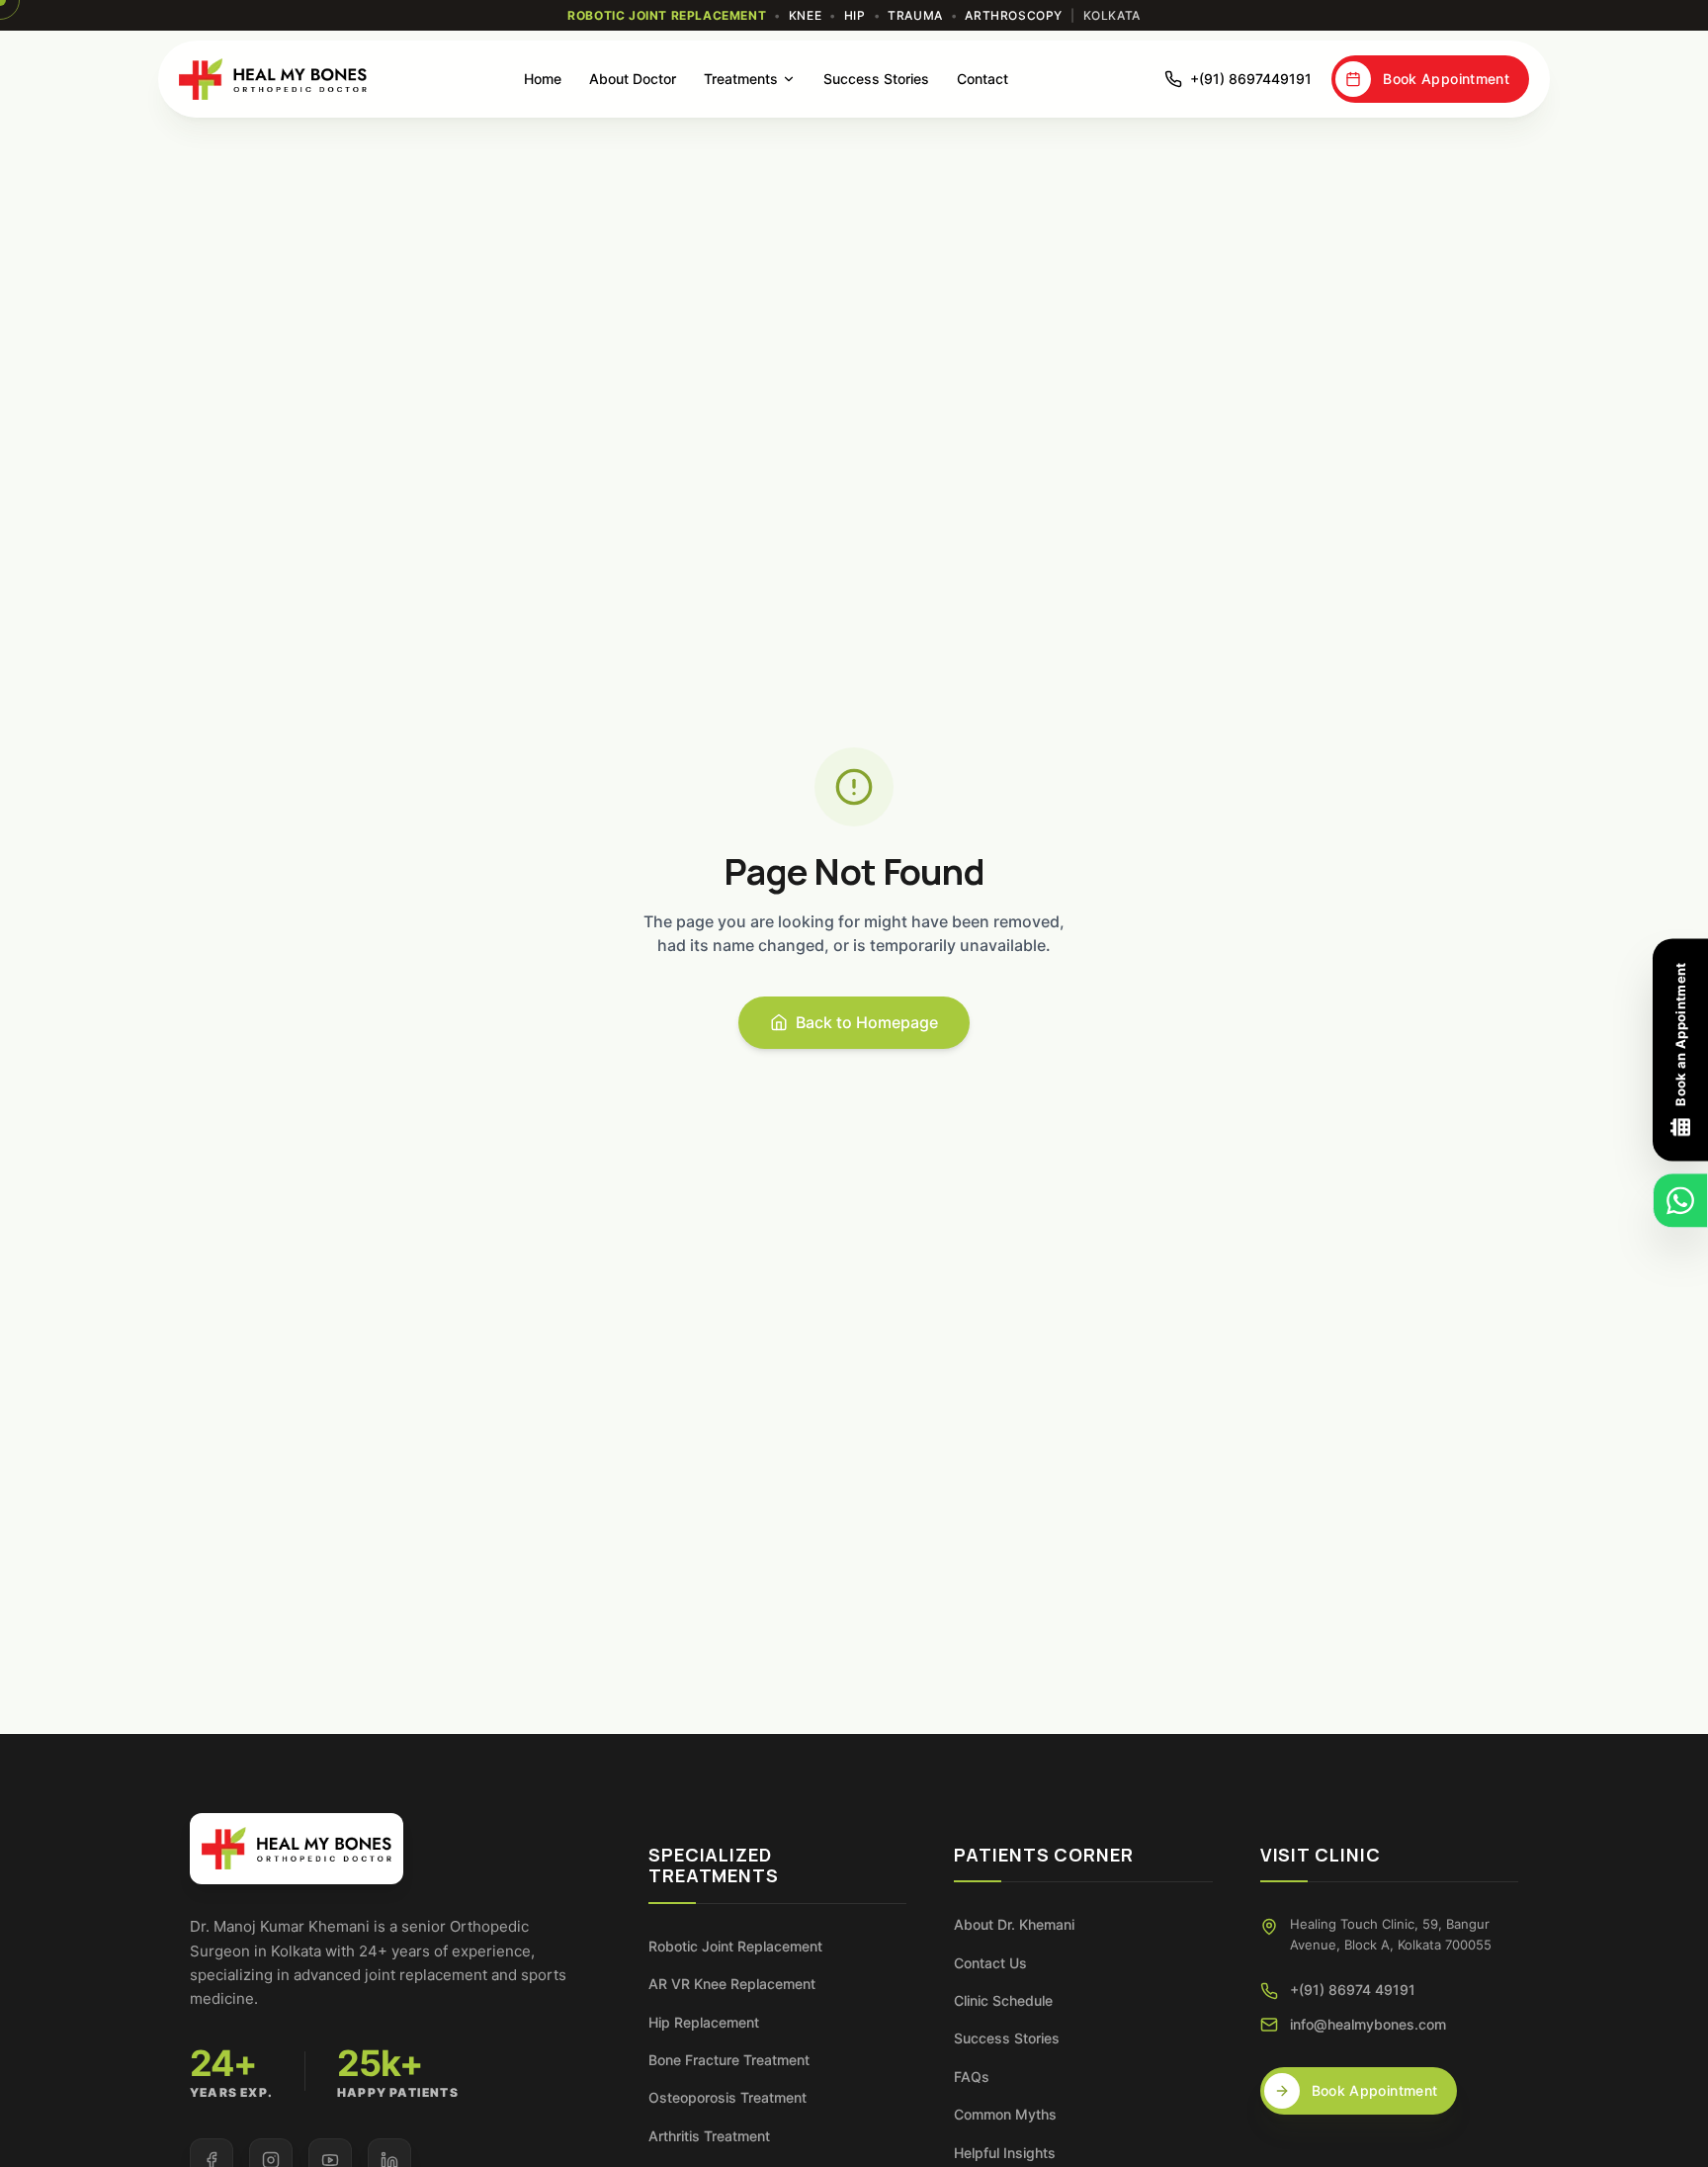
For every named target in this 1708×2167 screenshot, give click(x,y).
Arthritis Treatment (709, 2136)
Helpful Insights (1005, 2153)
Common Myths (1005, 2114)
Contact (982, 79)
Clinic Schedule (1003, 2000)
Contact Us (990, 1963)
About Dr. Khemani (1014, 1924)
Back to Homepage (867, 1022)
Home (543, 79)
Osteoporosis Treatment (727, 2097)
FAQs (972, 2077)
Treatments (741, 79)
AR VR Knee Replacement (732, 1984)
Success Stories (876, 79)
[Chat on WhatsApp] (1680, 1201)
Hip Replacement (704, 2022)
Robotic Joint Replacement (735, 1946)
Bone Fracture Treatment (729, 2060)
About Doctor (633, 79)
